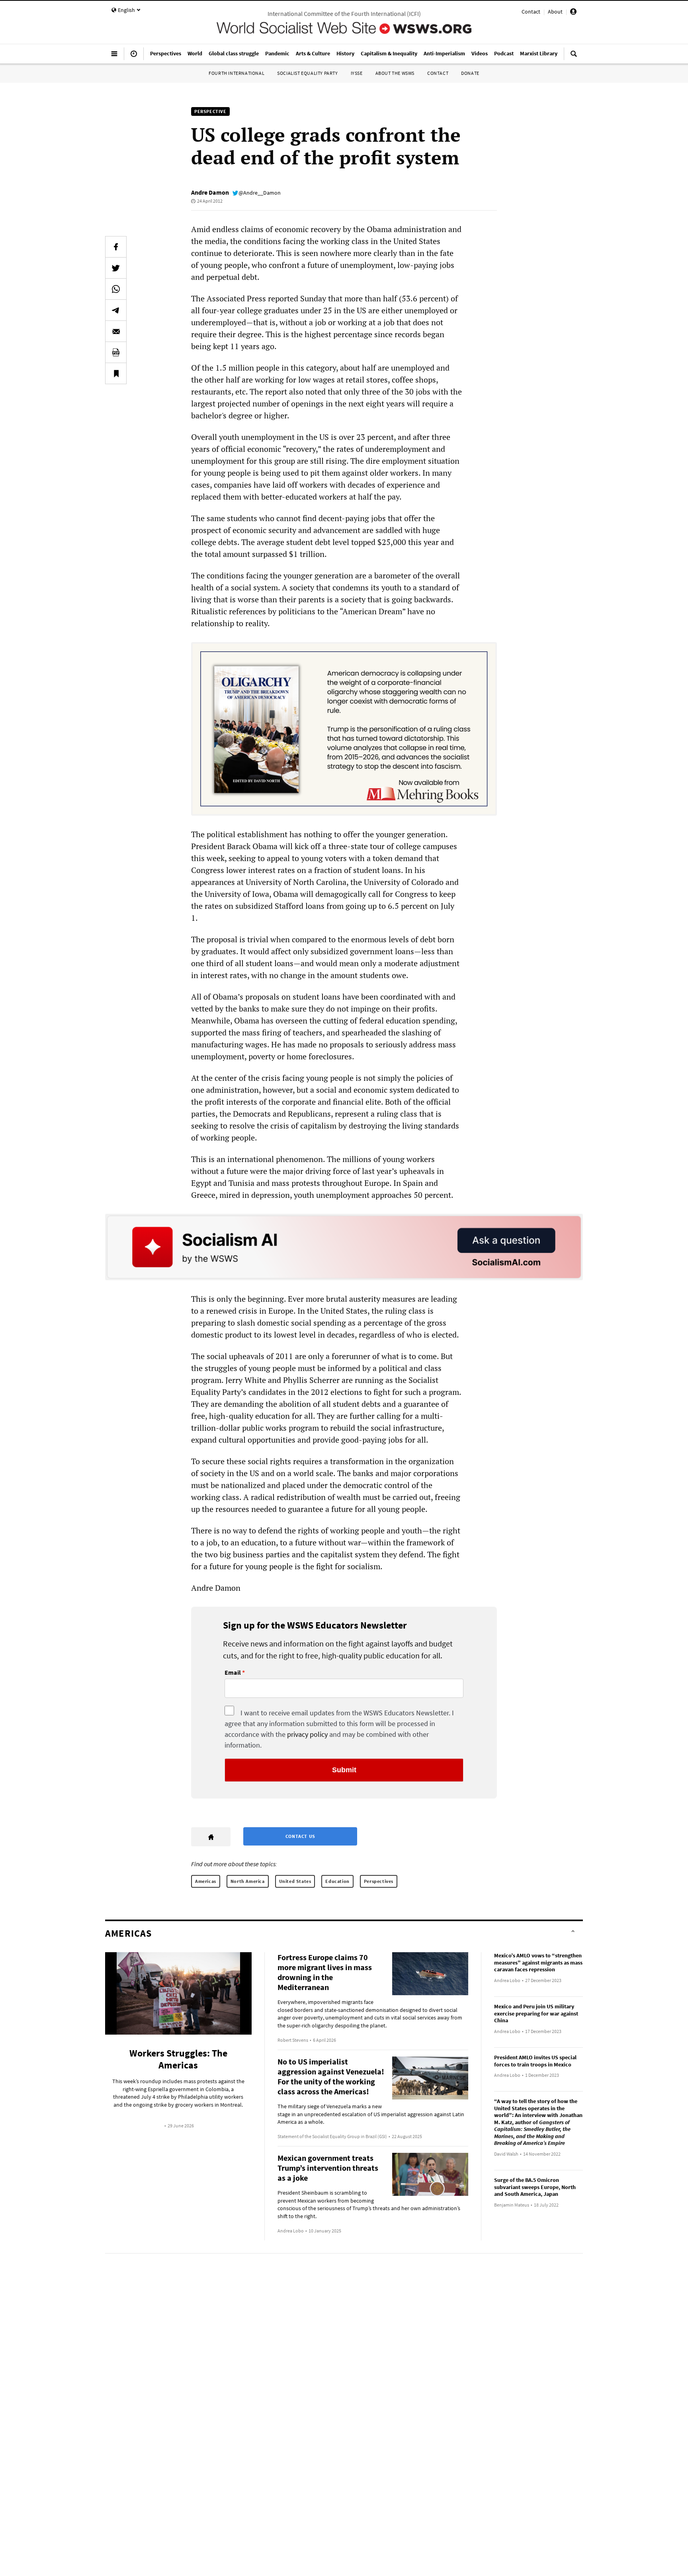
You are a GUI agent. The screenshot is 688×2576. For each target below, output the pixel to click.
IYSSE (357, 73)
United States (295, 1881)
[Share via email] (116, 331)
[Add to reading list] (116, 373)
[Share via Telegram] (116, 310)
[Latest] (134, 57)
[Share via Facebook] (116, 247)
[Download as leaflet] (116, 352)
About (555, 12)
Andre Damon (210, 192)
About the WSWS (395, 73)
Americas (206, 1881)
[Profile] (573, 13)
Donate (470, 73)
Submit (344, 1770)
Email (233, 1673)
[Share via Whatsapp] (116, 289)
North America (248, 1881)
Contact (531, 12)
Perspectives (379, 1881)
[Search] (574, 57)
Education (337, 1881)
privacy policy (307, 1734)
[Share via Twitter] (116, 268)
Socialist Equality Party (307, 73)
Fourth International (236, 73)
